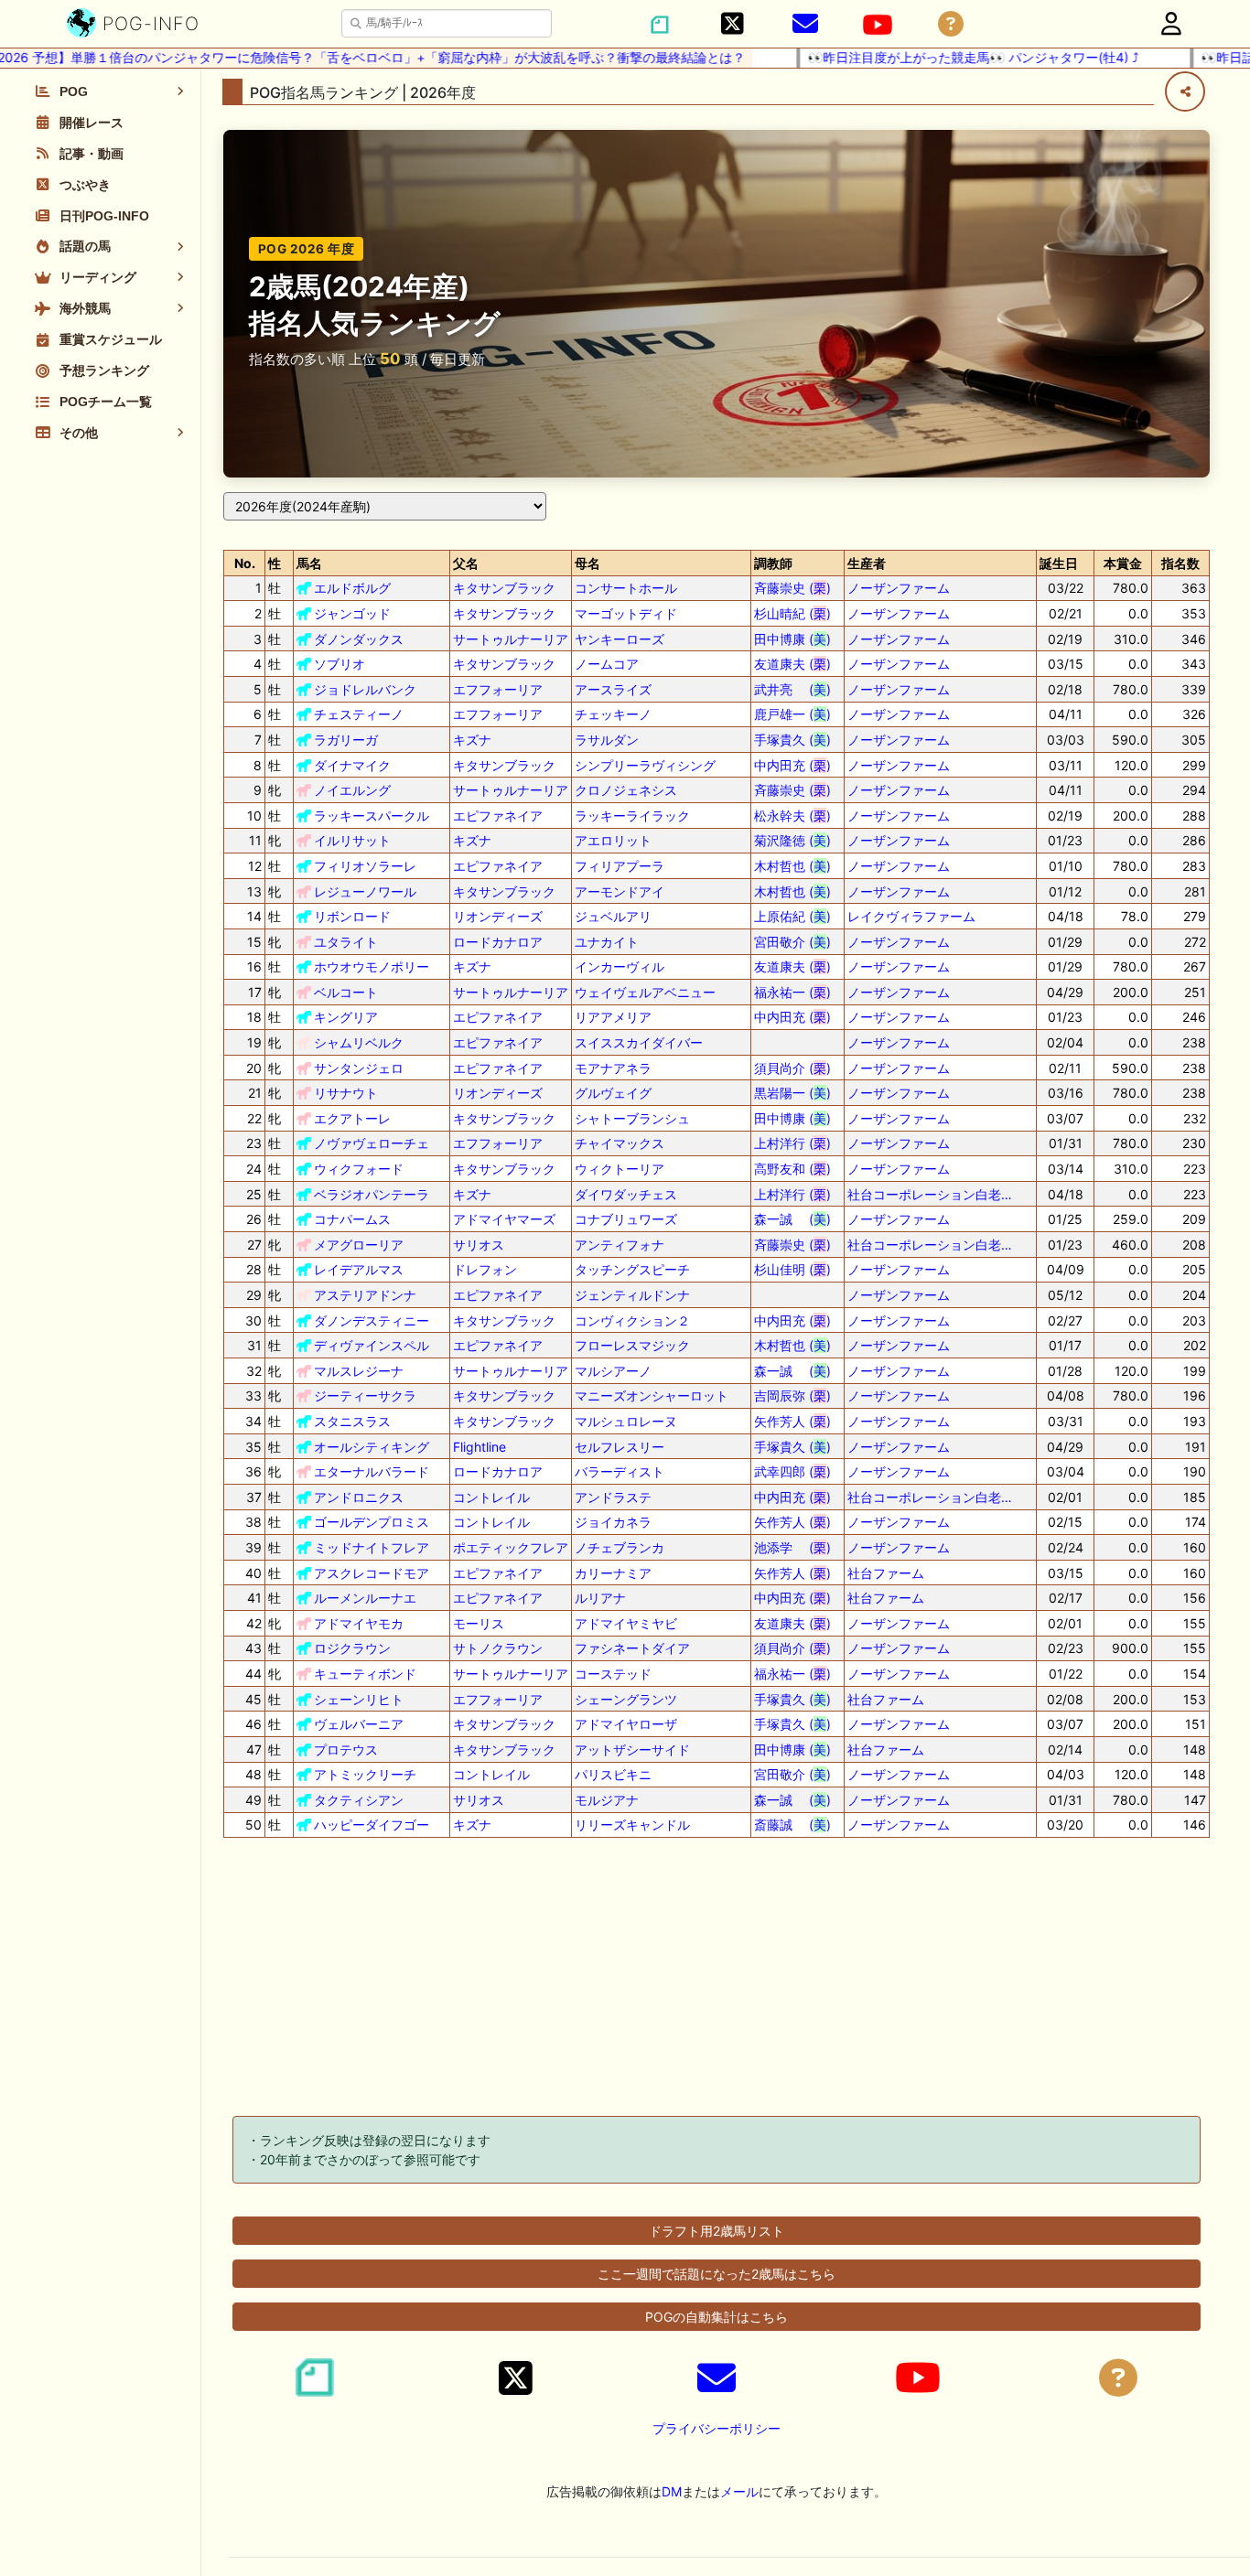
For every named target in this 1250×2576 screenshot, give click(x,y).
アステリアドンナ (365, 1295)
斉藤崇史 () (792, 588)
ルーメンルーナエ (365, 1598)
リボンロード (352, 916)
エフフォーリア (498, 689)
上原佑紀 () (792, 916)
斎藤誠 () (792, 1825)
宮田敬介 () (792, 942)
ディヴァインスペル (372, 1345)
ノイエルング (352, 790)
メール (739, 2491)
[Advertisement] (717, 1980)
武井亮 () (792, 689)
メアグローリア (359, 1245)
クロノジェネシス (626, 790)
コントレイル (491, 1497)
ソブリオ (339, 664)
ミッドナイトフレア (372, 1547)
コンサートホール (626, 588)
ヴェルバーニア (359, 1724)
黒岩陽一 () (792, 1093)
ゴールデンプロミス (372, 1522)
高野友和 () (792, 1169)
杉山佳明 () (792, 1269)
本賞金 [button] (1123, 563)
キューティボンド (365, 1674)
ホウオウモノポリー (372, 966)
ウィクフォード (359, 1169)
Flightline (480, 1447)
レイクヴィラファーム (911, 916)
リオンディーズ (498, 916)
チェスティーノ (359, 714)
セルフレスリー (620, 1447)
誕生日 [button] (1059, 563)
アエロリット (613, 840)
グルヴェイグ (613, 1093)
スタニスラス (352, 1421)
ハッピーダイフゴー (372, 1825)
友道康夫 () (792, 664)
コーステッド (613, 1674)
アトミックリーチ (365, 1774)
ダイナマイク (352, 765)
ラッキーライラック (632, 816)
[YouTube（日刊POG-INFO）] (878, 25)
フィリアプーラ (620, 866)
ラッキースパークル (372, 816)
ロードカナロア (498, 942)
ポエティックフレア (511, 1547)
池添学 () (792, 1547)
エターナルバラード (372, 1471)
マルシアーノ (613, 1371)
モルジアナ (607, 1800)
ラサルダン (607, 740)
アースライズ (613, 689)
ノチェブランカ (620, 1547)
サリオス (479, 1245)
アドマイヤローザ (626, 1724)
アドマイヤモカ (359, 1623)
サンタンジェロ (359, 1068)
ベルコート (346, 992)
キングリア (346, 1017)
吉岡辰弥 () (792, 1395)
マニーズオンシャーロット (652, 1395)
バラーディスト (620, 1471)
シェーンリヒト (359, 1699)
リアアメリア (613, 1017)
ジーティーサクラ (365, 1395)
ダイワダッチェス (626, 1194)
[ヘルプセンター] (951, 24)
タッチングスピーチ (632, 1269)
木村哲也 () (792, 866)
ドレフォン (485, 1269)
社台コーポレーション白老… (930, 1194)
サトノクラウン (498, 1648)
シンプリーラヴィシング (645, 765)
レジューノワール (365, 891)
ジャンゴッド (352, 613)
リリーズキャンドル (632, 1825)
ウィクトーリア (620, 1169)
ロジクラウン (352, 1648)
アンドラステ (613, 1497)
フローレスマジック (632, 1345)
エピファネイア (498, 816)
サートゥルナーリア (511, 639)
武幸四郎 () (792, 1471)
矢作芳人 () (792, 1421)
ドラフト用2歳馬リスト (717, 2231)
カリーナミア (613, 1573)
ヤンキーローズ (620, 639)
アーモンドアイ (620, 891)
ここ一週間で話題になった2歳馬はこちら (717, 2274)
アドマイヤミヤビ (626, 1623)
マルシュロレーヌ (626, 1421)
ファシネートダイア (632, 1648)
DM (672, 2491)
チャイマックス (620, 1143)
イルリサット (352, 840)
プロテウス (346, 1750)
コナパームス (352, 1219)
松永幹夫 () (792, 816)
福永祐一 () (792, 992)
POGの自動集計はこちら (717, 2317)
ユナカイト (607, 942)
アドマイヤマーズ (504, 1219)
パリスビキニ (613, 1774)
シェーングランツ (626, 1699)
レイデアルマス (359, 1269)
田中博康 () (792, 639)
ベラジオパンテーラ (372, 1194)
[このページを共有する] (1185, 91)
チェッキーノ (613, 714)
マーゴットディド (626, 613)
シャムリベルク (359, 1042)
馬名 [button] (309, 563)
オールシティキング (372, 1447)
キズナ (472, 740)
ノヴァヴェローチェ (372, 1143)
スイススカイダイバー (639, 1042)
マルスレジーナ (359, 1371)
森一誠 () (792, 1219)
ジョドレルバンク (365, 689)
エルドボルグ (352, 588)
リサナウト (346, 1093)
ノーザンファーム (899, 588)
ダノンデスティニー (372, 1320)
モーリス (479, 1623)
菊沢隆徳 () (792, 840)
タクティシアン (359, 1800)
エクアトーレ (352, 1118)
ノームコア (607, 664)
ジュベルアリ (613, 916)
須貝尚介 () (792, 1068)
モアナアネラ (613, 1068)
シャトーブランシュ (632, 1118)
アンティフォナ (620, 1245)
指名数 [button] (1180, 563)
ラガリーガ (346, 740)
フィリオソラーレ (365, 866)
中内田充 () (792, 765)
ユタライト (346, 942)
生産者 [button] (867, 563)
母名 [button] (587, 563)
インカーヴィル (620, 966)
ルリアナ (600, 1598)
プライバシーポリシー (717, 2428)
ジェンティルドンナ (632, 1295)
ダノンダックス (359, 639)
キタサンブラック (504, 588)
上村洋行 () (792, 1143)
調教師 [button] (773, 563)
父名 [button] (466, 563)
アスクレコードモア (372, 1573)
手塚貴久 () (792, 740)
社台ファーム (886, 1573)
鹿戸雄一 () (792, 714)
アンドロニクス (359, 1497)
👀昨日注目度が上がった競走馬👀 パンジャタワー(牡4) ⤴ (924, 57)
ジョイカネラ (613, 1522)
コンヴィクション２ (632, 1320)
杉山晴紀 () (792, 613)
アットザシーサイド (632, 1750)
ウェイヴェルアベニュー (645, 992)
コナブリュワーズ (626, 1219)
